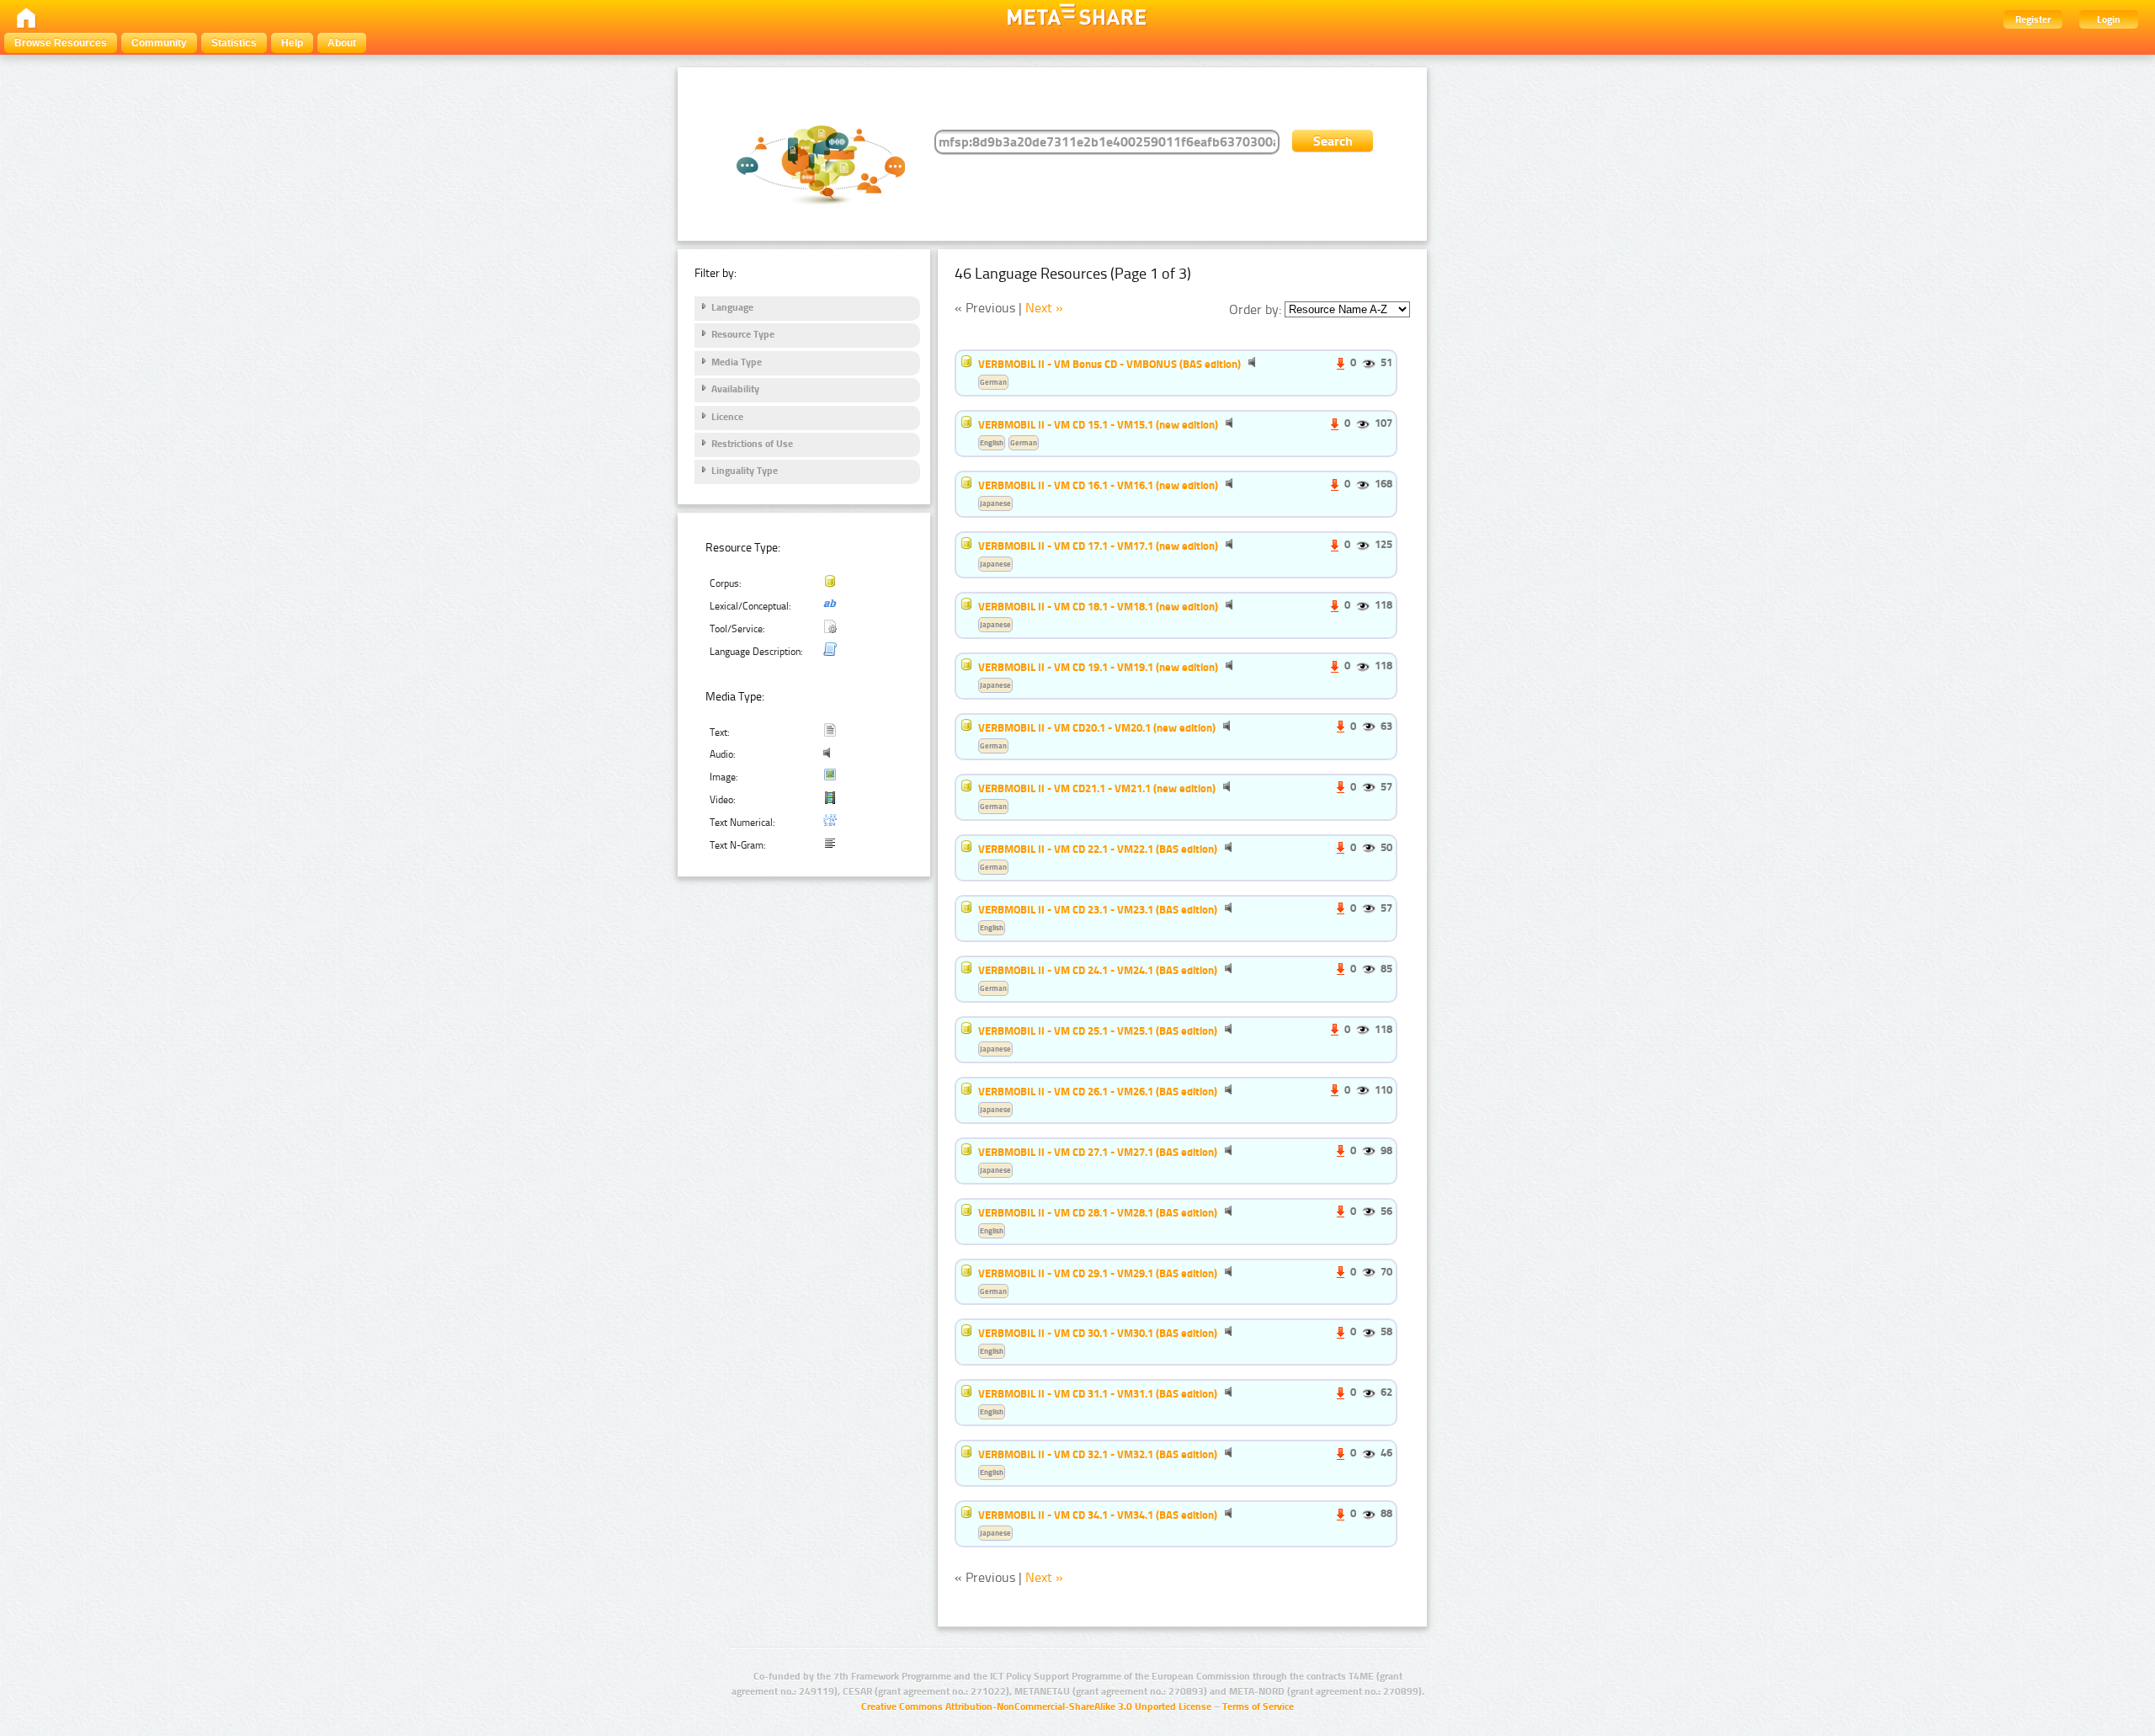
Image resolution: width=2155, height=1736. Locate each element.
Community (159, 43)
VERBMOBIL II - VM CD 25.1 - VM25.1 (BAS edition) (1098, 1030)
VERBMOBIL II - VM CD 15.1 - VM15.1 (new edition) (1098, 424)
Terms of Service (1258, 1707)
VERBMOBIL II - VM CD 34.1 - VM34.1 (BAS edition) (1098, 1515)
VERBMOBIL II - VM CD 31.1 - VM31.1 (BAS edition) (1098, 1393)
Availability (735, 389)
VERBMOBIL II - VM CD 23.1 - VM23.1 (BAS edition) (1098, 909)
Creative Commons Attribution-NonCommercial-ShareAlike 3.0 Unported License (1036, 1707)
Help (292, 43)
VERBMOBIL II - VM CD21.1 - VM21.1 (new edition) (1097, 788)
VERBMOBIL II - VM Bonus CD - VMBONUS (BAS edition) (1109, 364)
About (342, 43)
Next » (1044, 308)
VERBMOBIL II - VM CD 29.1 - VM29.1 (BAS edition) (1098, 1273)
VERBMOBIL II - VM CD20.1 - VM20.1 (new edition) (1097, 727)
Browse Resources (61, 43)
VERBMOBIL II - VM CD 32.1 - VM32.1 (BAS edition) (1098, 1454)
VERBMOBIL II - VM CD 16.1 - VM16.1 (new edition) (1098, 485)
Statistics (234, 43)
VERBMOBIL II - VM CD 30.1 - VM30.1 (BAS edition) (1098, 1333)
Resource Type (743, 334)
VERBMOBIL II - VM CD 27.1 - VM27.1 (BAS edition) (1098, 1152)
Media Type (737, 362)
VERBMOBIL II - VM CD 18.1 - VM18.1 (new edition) (1098, 606)
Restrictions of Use (752, 444)
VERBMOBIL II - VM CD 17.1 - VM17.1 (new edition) (1098, 546)
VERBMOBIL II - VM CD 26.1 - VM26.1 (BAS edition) (1098, 1091)
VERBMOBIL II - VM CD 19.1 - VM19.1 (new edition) (1098, 667)
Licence (727, 417)
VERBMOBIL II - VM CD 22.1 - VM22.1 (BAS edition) (1098, 849)
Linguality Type (745, 471)
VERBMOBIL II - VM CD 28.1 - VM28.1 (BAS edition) (1098, 1212)
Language (732, 307)
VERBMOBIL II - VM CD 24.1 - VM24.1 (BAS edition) (1098, 970)
